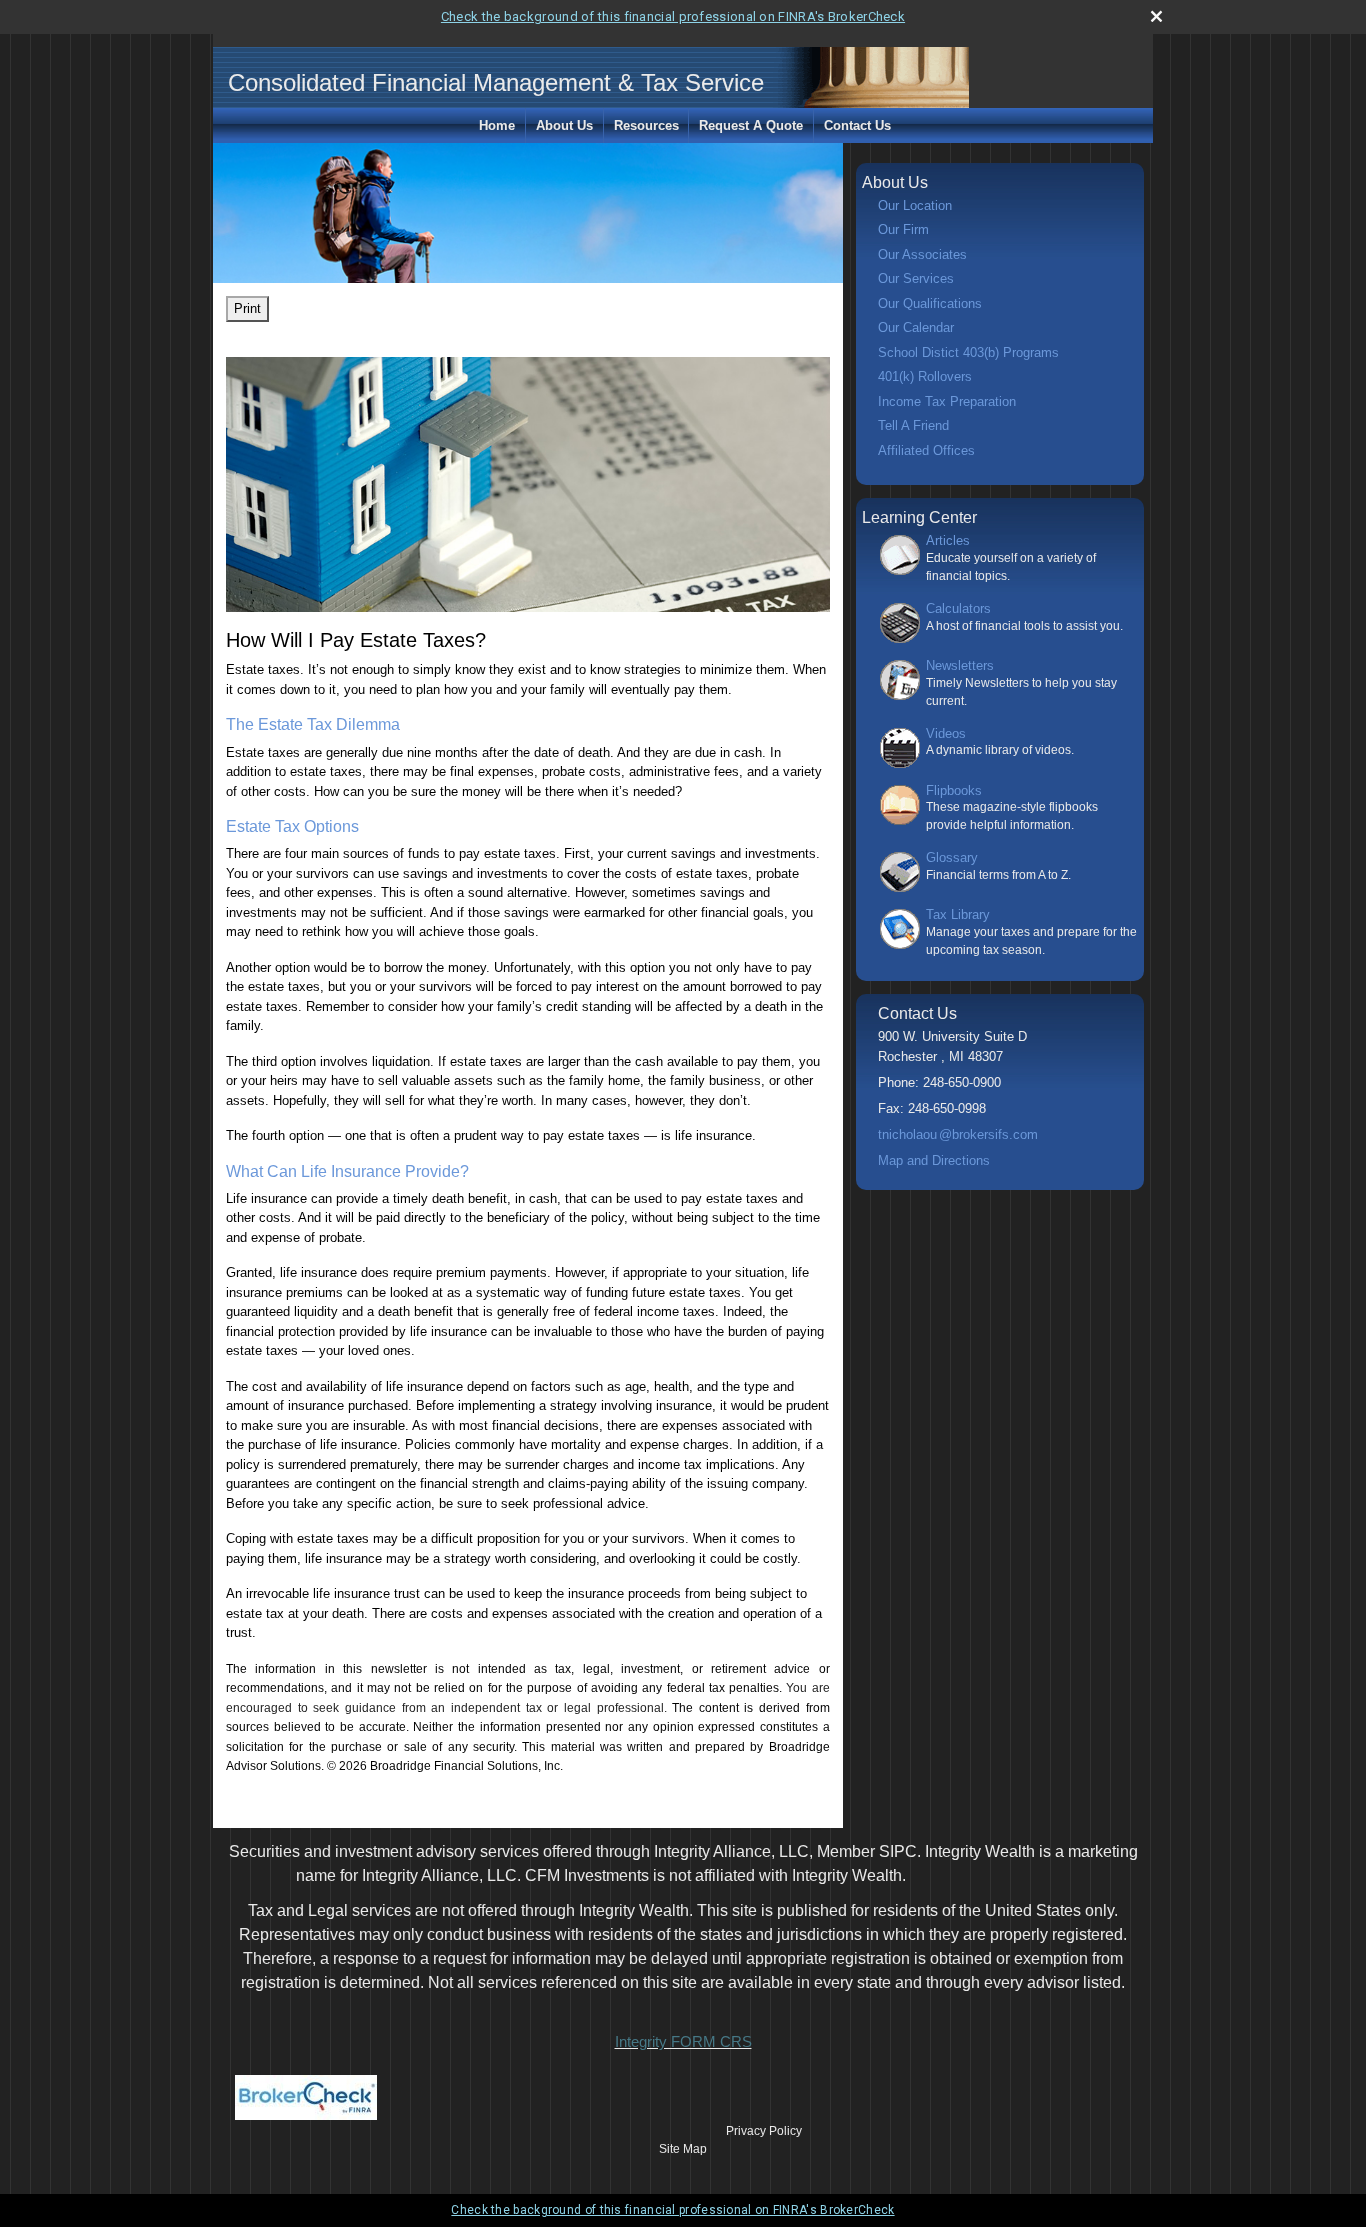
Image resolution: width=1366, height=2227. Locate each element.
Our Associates (922, 254)
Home (497, 125)
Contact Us (857, 125)
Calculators (958, 608)
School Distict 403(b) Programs (968, 352)
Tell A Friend (913, 425)
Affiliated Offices (926, 450)
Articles (948, 540)
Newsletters (960, 665)
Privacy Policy (764, 2131)
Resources (646, 125)
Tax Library (958, 914)
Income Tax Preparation (947, 401)
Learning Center (919, 517)
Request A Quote (751, 125)
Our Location (915, 205)
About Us (564, 125)
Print (247, 308)
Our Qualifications (930, 303)
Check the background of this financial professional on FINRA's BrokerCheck (673, 16)
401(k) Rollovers (925, 376)
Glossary (952, 857)
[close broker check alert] (1156, 16)
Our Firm (903, 229)
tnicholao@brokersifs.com (958, 1134)
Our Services (916, 278)
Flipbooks (954, 790)
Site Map (683, 2149)
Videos (946, 733)
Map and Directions (934, 1160)
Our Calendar (916, 327)
